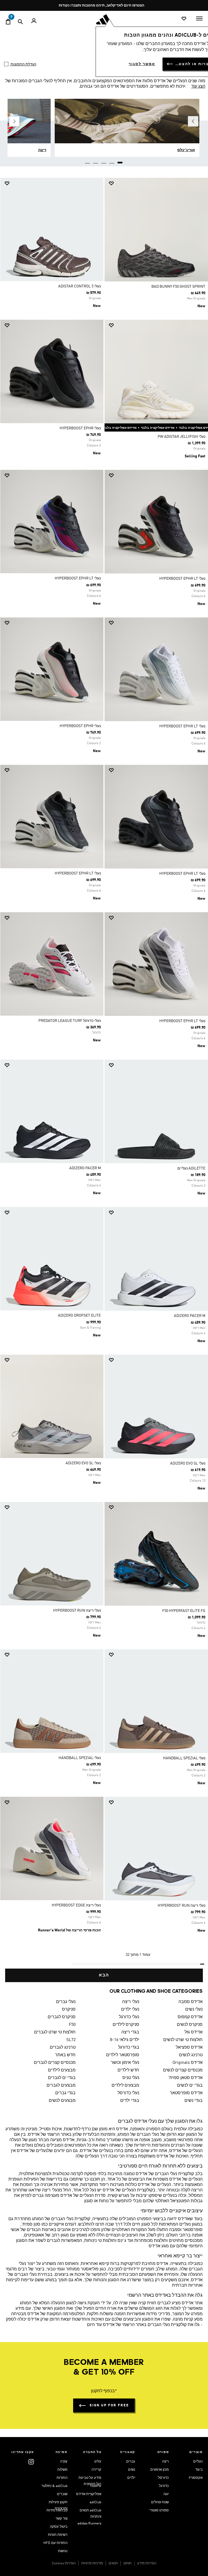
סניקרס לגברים (62, 2017)
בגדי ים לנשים (190, 2086)
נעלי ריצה (131, 2002)
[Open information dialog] (145, 6)
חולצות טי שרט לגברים (55, 2032)
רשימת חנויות (58, 2535)
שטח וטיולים (160, 2502)
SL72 (71, 2040)
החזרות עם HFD (55, 2543)
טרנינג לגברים (63, 2048)
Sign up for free (109, 2405)
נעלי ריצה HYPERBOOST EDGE (76, 1905)
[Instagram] (31, 2462)
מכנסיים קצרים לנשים (183, 2070)
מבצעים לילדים (62, 2070)
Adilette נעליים (191, 1168)
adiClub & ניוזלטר (54, 2486)
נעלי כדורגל (129, 2017)
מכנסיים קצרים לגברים (55, 2063)
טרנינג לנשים (191, 2055)
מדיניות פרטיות (92, 2563)
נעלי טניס (131, 2078)
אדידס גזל (194, 2032)
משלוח (62, 2470)
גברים (131, 2462)
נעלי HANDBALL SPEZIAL (184, 1758)
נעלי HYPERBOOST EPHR (80, 428)
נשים (132, 2470)
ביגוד (199, 2470)
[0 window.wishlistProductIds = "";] (184, 19)
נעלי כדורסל (128, 2093)
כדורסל (163, 2478)
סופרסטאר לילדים (123, 2055)
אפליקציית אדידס (89, 2494)
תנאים (113, 2563)
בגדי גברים (65, 2093)
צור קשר (61, 2519)
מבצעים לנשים (62, 2101)
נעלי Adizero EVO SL (188, 1463)
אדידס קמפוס (190, 2017)
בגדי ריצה (130, 2032)
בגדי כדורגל (129, 2048)
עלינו (98, 2462)
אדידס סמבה (191, 2002)
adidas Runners (89, 2523)
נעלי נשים (194, 2010)
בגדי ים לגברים (62, 2078)
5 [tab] (88, 161)
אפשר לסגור (142, 64)
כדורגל (164, 2486)
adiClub (95, 2502)
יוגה (166, 2494)
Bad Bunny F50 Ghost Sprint (178, 287)
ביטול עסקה (59, 2527)
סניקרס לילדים (126, 2025)
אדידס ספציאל (189, 2048)
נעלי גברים (66, 2002)
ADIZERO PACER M (85, 1168)
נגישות (63, 2551)
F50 (72, 2025)
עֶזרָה (64, 2462)
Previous (193, 121)
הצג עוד (198, 87)
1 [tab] (120, 161)
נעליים (198, 2462)
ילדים (131, 2478)
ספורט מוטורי (159, 2510)
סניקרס (69, 2010)
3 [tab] (104, 161)
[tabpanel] (104, 1080)
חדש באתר (65, 2055)
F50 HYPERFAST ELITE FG (184, 1611)
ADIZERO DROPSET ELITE (79, 1316)
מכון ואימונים (160, 2470)
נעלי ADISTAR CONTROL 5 (79, 286)
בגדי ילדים (130, 2101)
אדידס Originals (188, 2063)
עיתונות (96, 2486)
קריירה (96, 2470)
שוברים (62, 2494)
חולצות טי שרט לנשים (183, 2040)
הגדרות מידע (147, 2563)
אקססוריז (196, 2478)
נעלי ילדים (130, 2010)
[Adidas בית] (104, 19)
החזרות (62, 2478)
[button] (158, 183)
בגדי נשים (194, 2101)
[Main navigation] (199, 18)
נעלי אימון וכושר (125, 2063)
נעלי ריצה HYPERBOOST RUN (77, 1611)
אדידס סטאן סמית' (185, 2078)
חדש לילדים (128, 2070)
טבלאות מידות (57, 2510)
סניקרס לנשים (190, 2025)
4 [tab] (96, 161)
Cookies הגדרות (64, 2563)
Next (14, 121)
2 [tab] (112, 161)
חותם (128, 2563)
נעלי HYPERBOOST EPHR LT (182, 579)
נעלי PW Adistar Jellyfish (181, 437)
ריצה (165, 2462)
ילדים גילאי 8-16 (124, 2040)
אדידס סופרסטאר (186, 2093)
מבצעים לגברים (61, 2086)
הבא (104, 1975)
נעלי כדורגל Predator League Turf (70, 1021)
